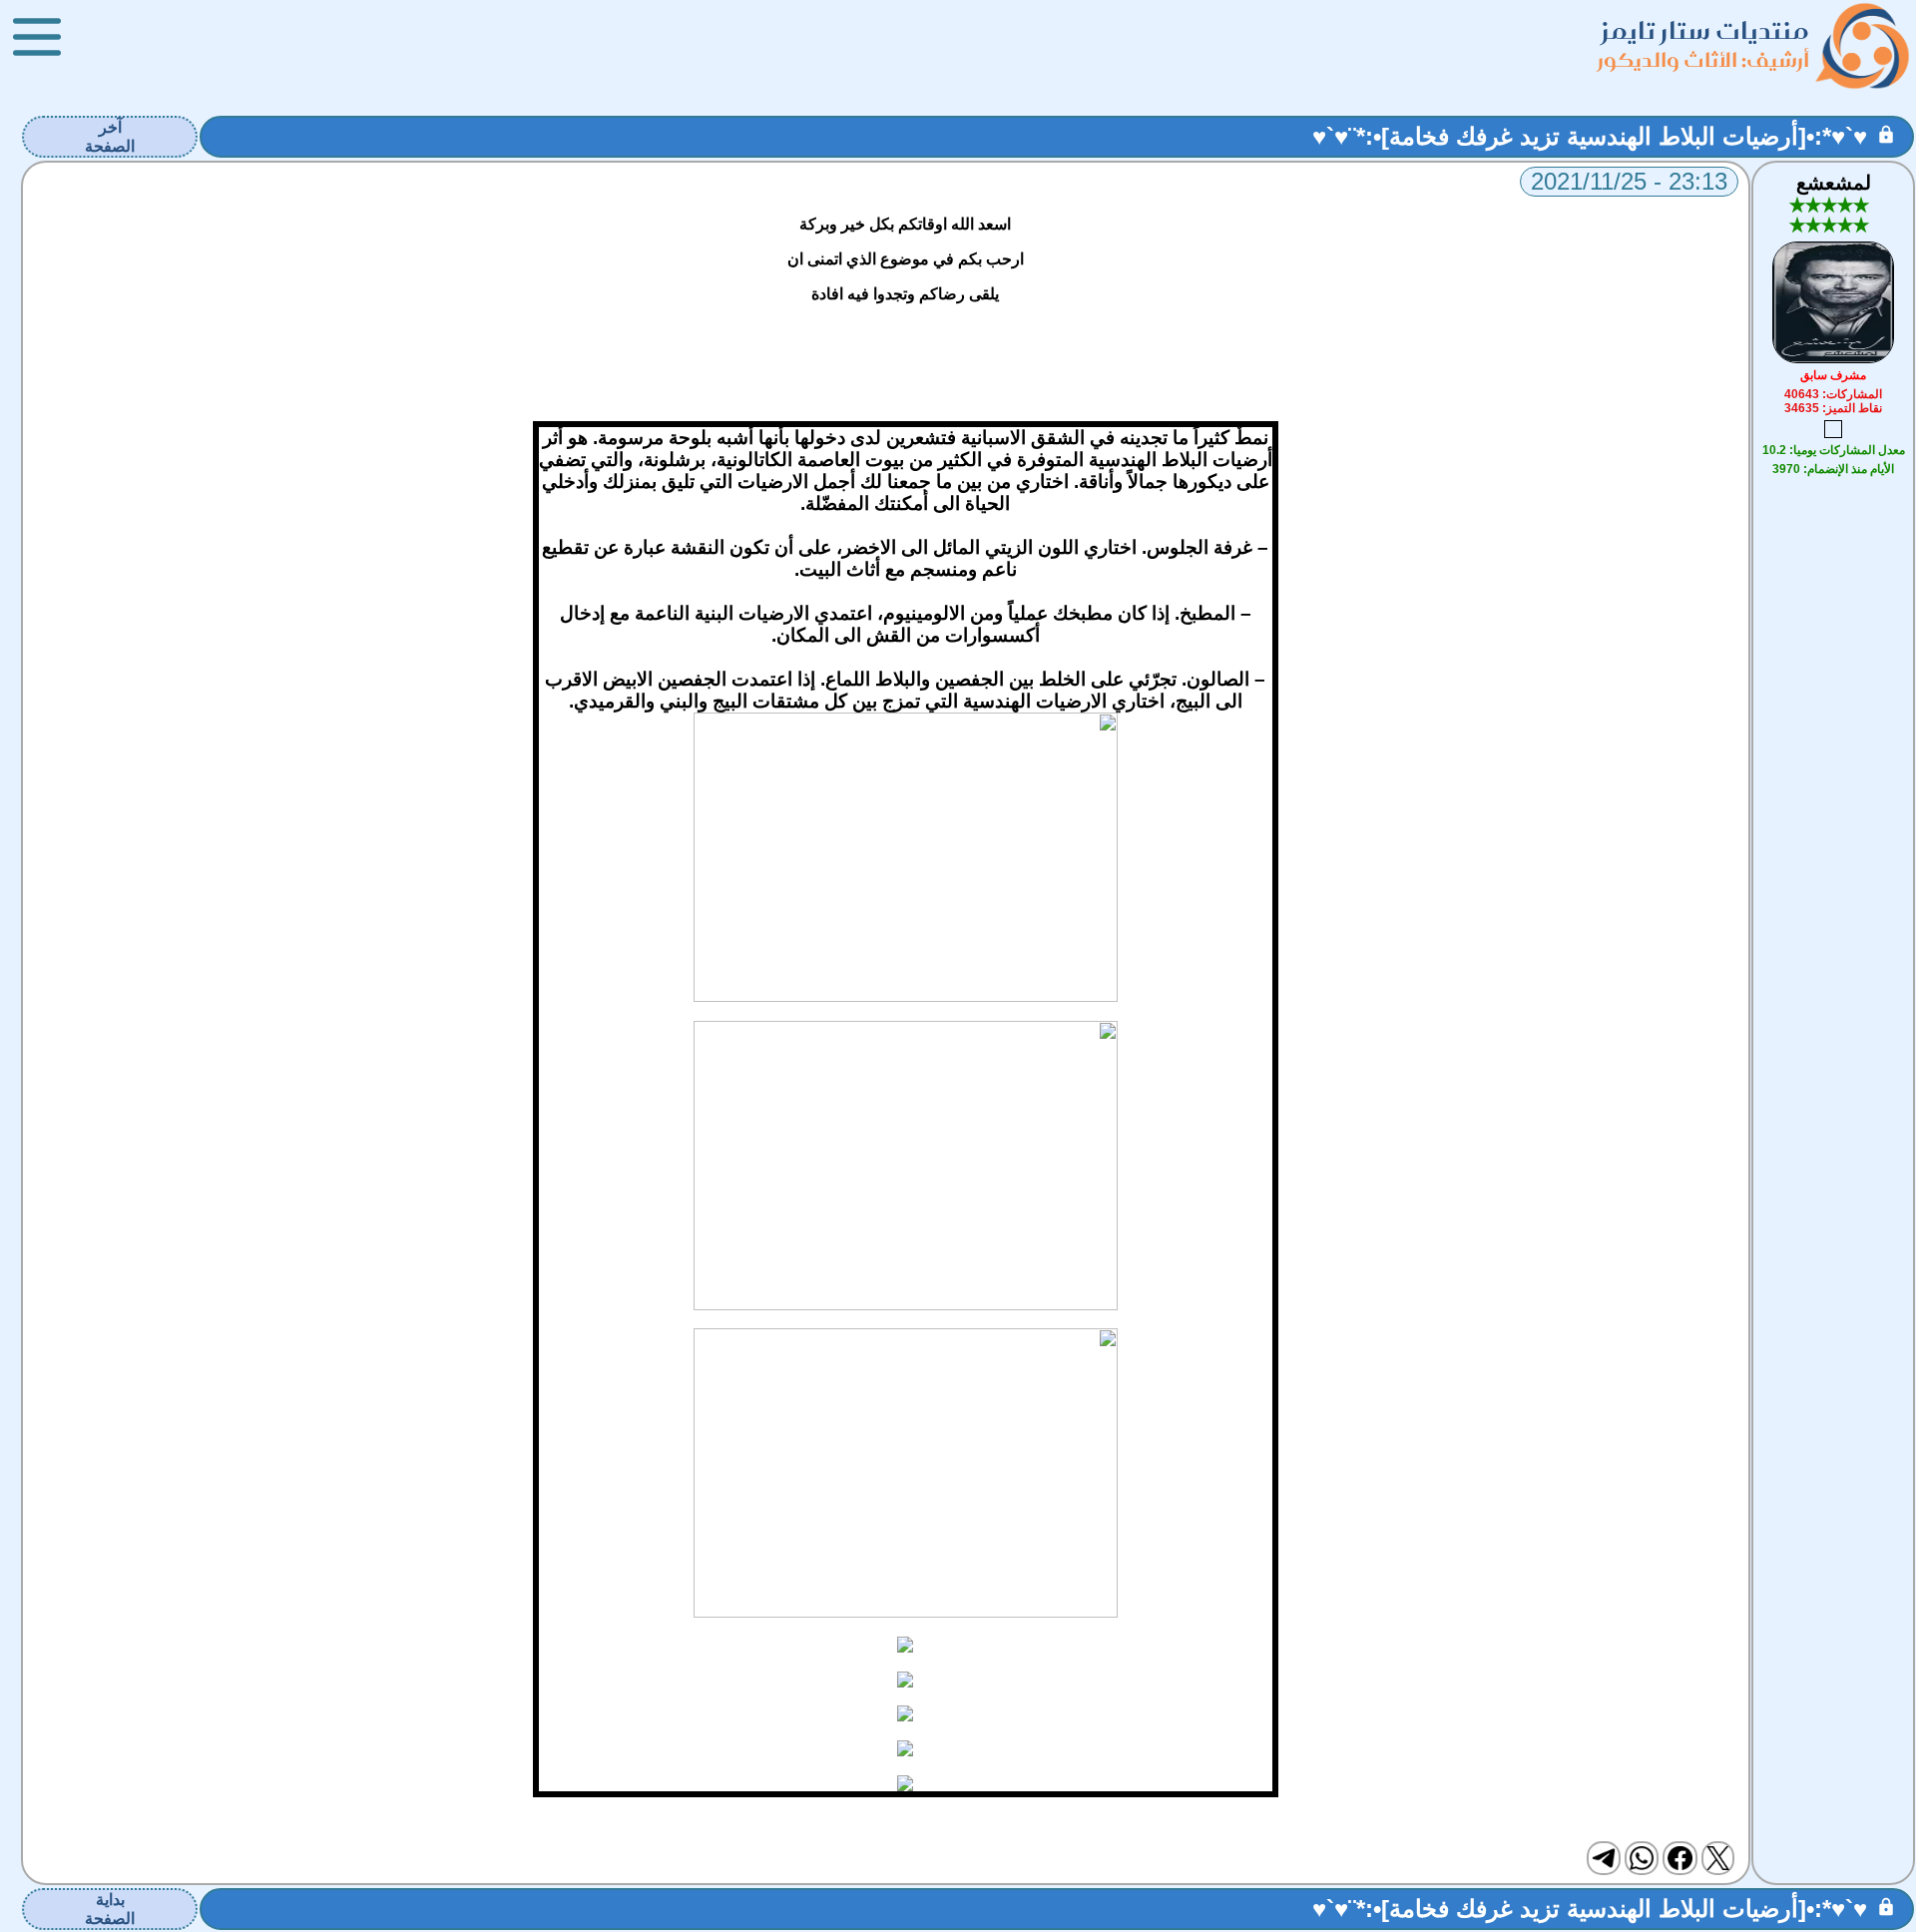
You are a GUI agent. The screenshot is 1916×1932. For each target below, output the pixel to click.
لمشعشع (1834, 183)
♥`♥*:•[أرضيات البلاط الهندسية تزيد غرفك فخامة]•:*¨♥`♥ (1590, 136)
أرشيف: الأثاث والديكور (1703, 59)
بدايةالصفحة (110, 1909)
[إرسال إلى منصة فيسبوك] (1679, 1858)
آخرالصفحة (110, 137)
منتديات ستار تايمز (1705, 30)
